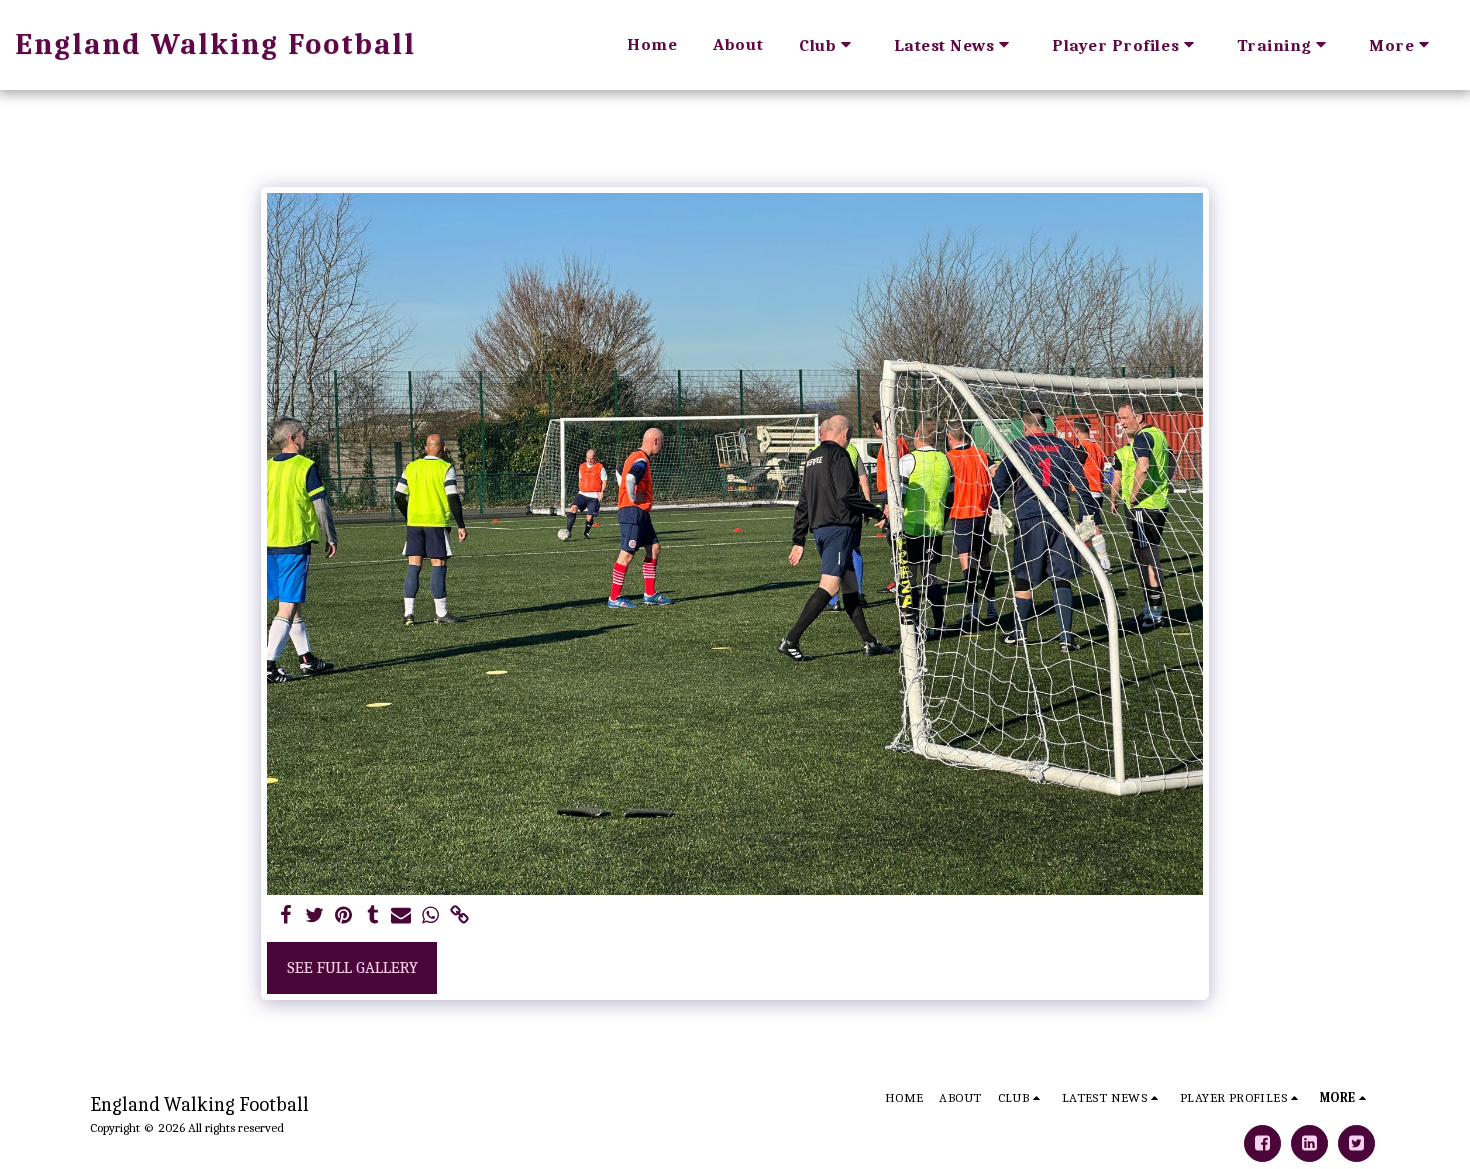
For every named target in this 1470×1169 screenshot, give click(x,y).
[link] (459, 916)
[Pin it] (343, 916)
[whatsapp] (430, 916)
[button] (828, 44)
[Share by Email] (401, 916)
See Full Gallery (352, 967)
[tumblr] (372, 916)
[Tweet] (315, 916)
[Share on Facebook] (286, 916)
